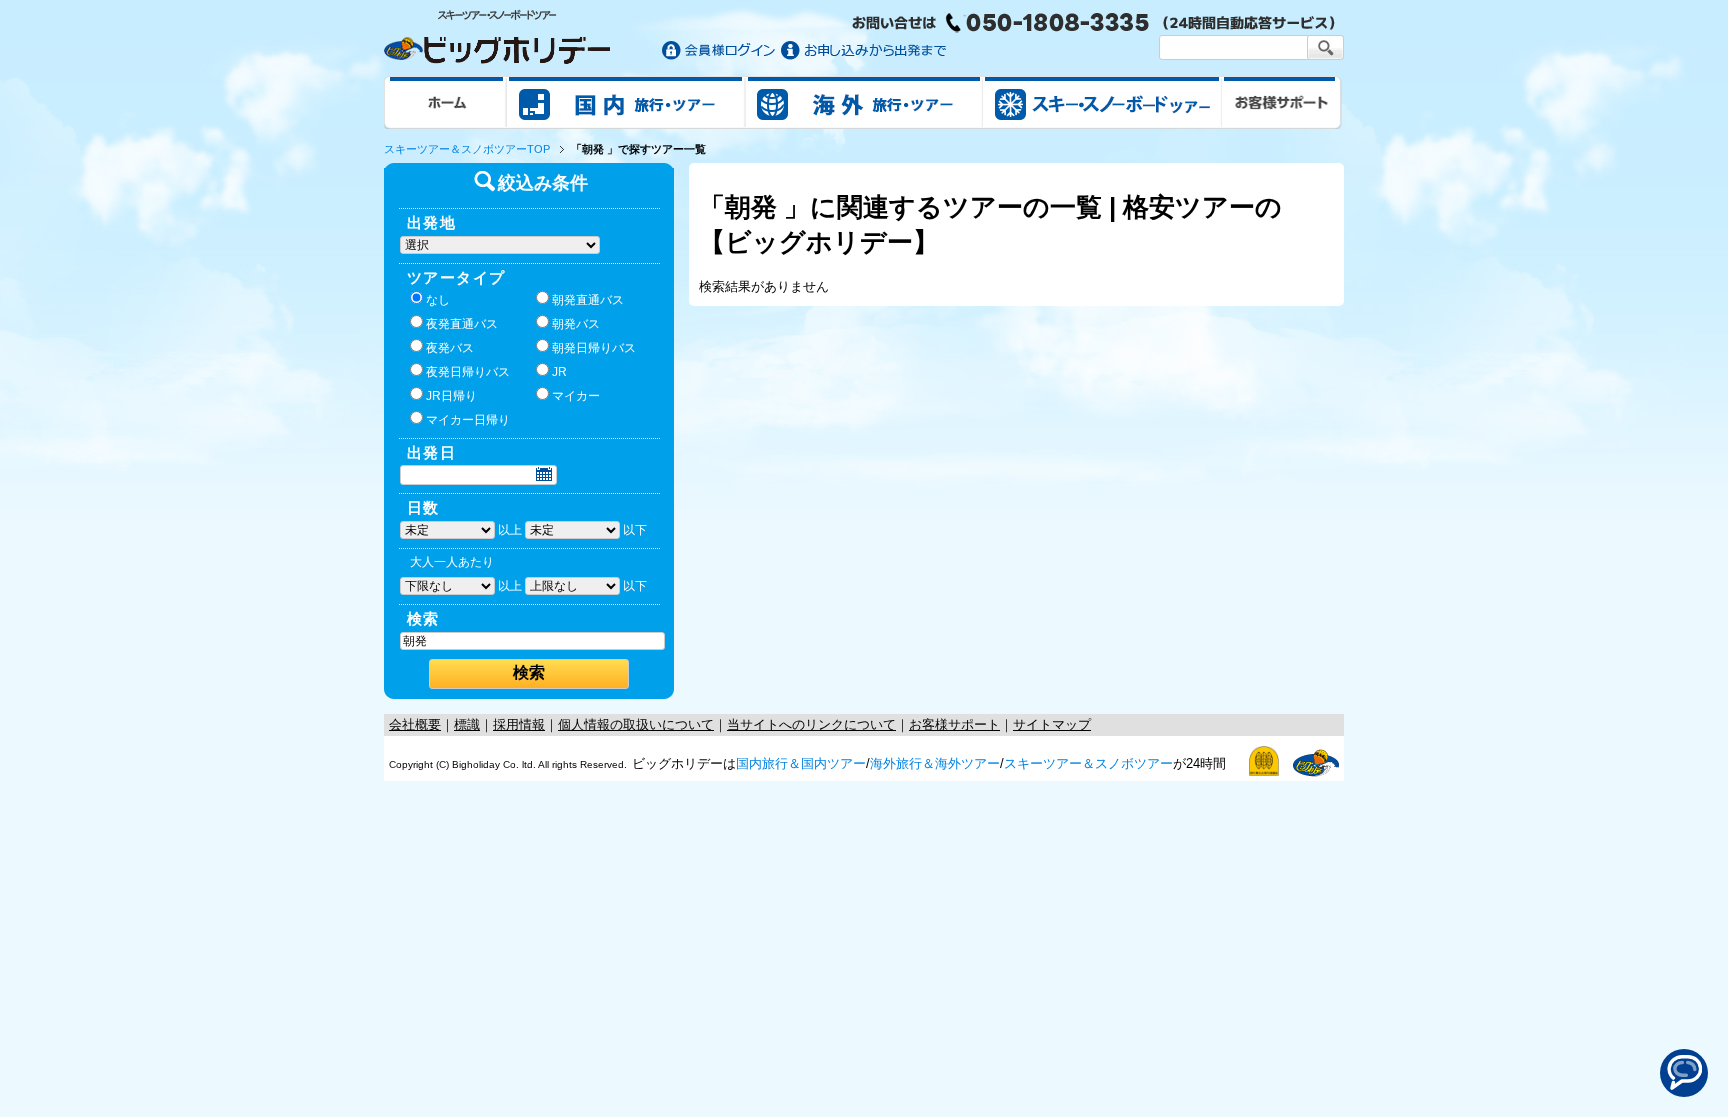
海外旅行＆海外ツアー (935, 763)
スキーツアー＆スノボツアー (1088, 763)
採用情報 (519, 724)
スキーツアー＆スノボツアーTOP (467, 149)
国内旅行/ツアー (626, 102)
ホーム (445, 102)
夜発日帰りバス (468, 372)
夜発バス (450, 348)
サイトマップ (1052, 724)
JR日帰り (451, 396)
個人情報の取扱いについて (636, 724)
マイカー (576, 396)
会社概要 (415, 724)
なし (438, 300)
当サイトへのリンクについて (811, 724)
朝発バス (576, 324)
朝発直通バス (588, 300)
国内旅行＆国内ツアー (801, 763)
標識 (467, 724)
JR (559, 372)
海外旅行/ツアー (864, 102)
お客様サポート (1282, 102)
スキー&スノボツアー (1102, 102)
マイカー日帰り (468, 420)
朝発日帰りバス (594, 348)
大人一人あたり (452, 562)
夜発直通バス (462, 324)
